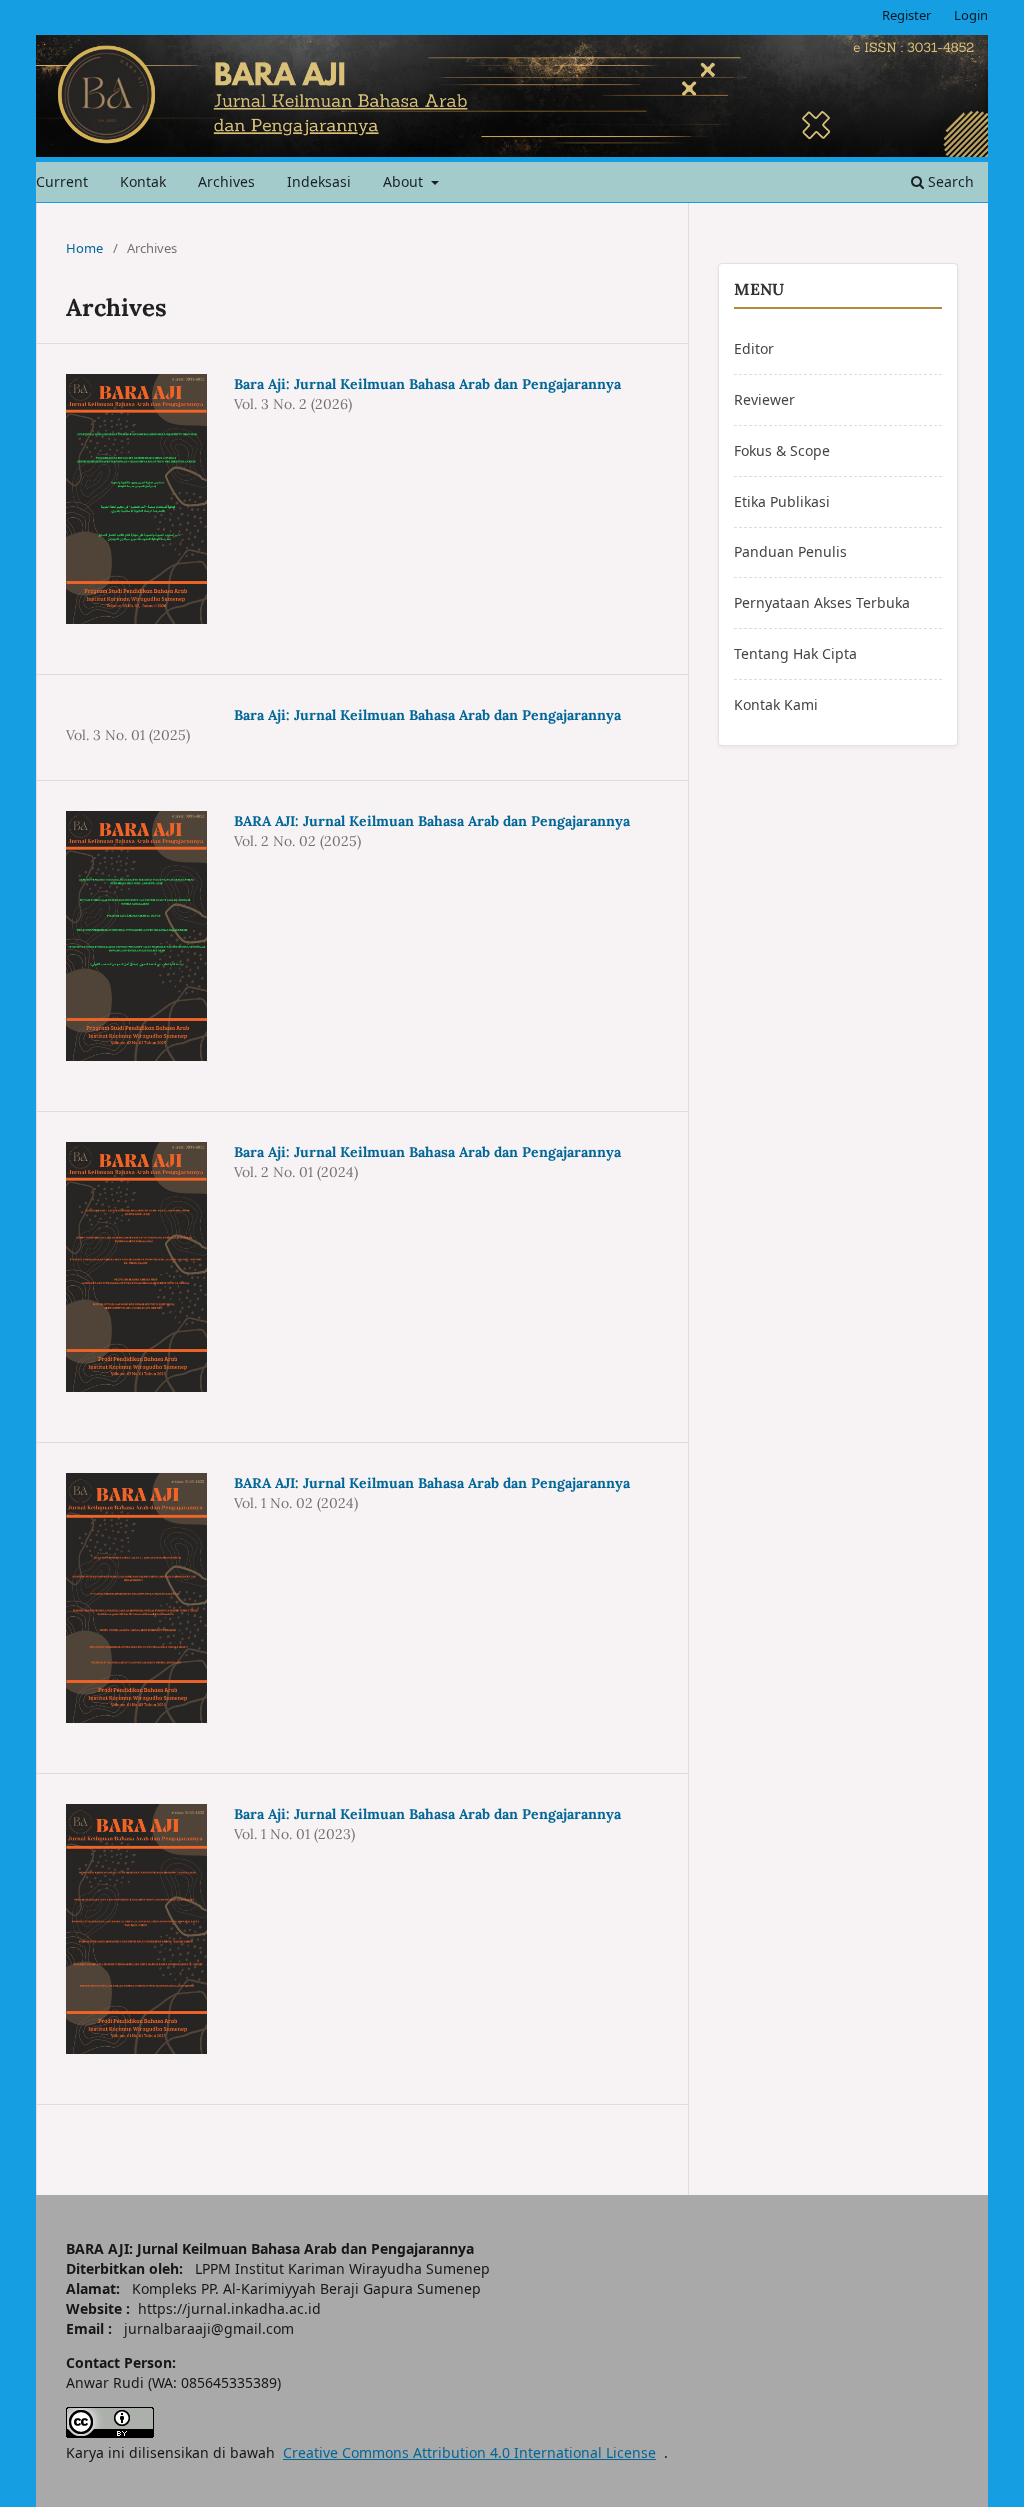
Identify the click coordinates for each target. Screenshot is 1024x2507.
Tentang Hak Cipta (795, 653)
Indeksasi (319, 181)
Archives (226, 181)
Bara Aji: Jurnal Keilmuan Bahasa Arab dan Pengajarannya (427, 384)
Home (84, 248)
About (405, 181)
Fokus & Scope (782, 450)
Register (906, 15)
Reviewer (764, 399)
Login (971, 15)
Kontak (143, 181)
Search (949, 181)
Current (62, 181)
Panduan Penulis (790, 551)
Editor (754, 348)
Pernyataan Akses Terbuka (822, 602)
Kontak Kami (776, 704)
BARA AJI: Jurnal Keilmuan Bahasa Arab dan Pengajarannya (432, 821)
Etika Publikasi (782, 501)
